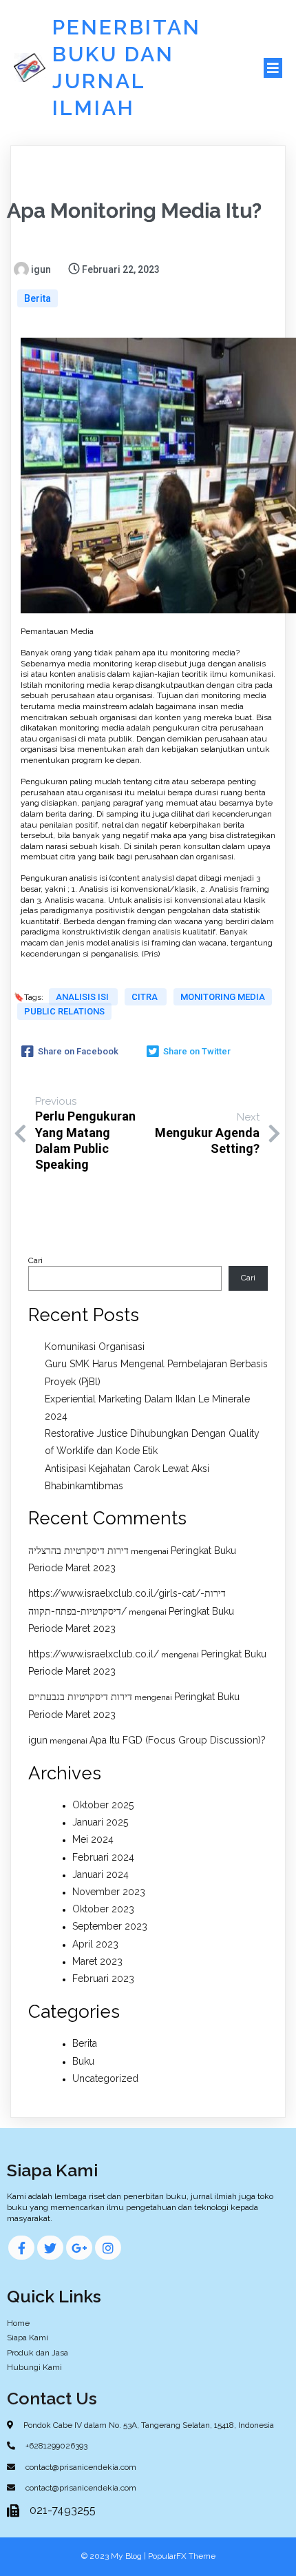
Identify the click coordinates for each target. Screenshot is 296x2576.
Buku (83, 2061)
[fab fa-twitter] (50, 2248)
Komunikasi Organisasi (95, 1347)
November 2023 (109, 1892)
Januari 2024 (101, 1874)
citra (146, 997)
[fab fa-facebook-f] (21, 2248)
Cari (35, 1260)
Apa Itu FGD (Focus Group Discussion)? (178, 1740)
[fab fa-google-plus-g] (79, 2248)
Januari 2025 (100, 1822)
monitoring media (223, 997)
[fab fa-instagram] (108, 2248)
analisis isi (83, 997)
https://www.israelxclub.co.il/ (94, 1654)
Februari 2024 (103, 1857)
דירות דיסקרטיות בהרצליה (78, 1551)
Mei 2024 (93, 1839)
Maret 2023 (97, 1961)
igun (38, 1740)
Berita (38, 298)
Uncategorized (105, 2078)
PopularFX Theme (182, 2556)
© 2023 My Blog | (115, 2556)
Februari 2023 (103, 1979)
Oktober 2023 (103, 1909)
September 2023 (110, 1926)
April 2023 (95, 1944)
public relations (64, 1011)
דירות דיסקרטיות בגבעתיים (80, 1697)
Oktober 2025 (103, 1805)
